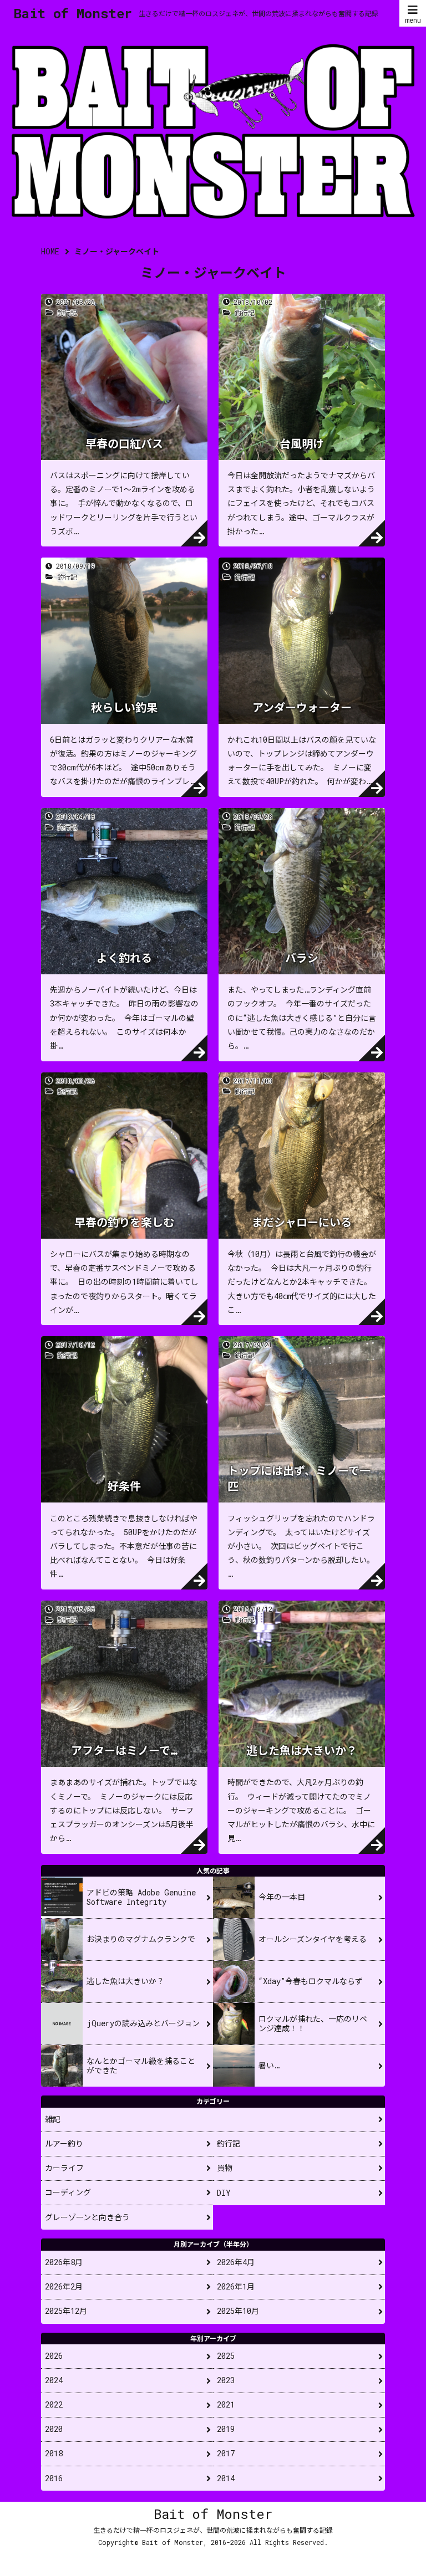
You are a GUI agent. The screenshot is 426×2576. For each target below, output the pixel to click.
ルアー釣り (64, 2143)
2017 (226, 2453)
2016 (54, 2478)
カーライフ (64, 2168)
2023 (226, 2380)
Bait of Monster (73, 13)
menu (413, 20)
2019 (226, 2429)
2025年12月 (66, 2311)
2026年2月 (64, 2286)
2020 (54, 2429)
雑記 (53, 2119)
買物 (225, 2168)
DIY (224, 2193)
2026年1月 (236, 2286)
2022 (54, 2404)
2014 (226, 2478)
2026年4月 (236, 2262)
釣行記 (229, 2143)
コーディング (68, 2192)
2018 (54, 2453)
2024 (54, 2380)
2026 (54, 2356)
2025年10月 (238, 2311)
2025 (226, 2356)
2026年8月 (64, 2262)
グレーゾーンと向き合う (87, 2217)
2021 (226, 2404)
